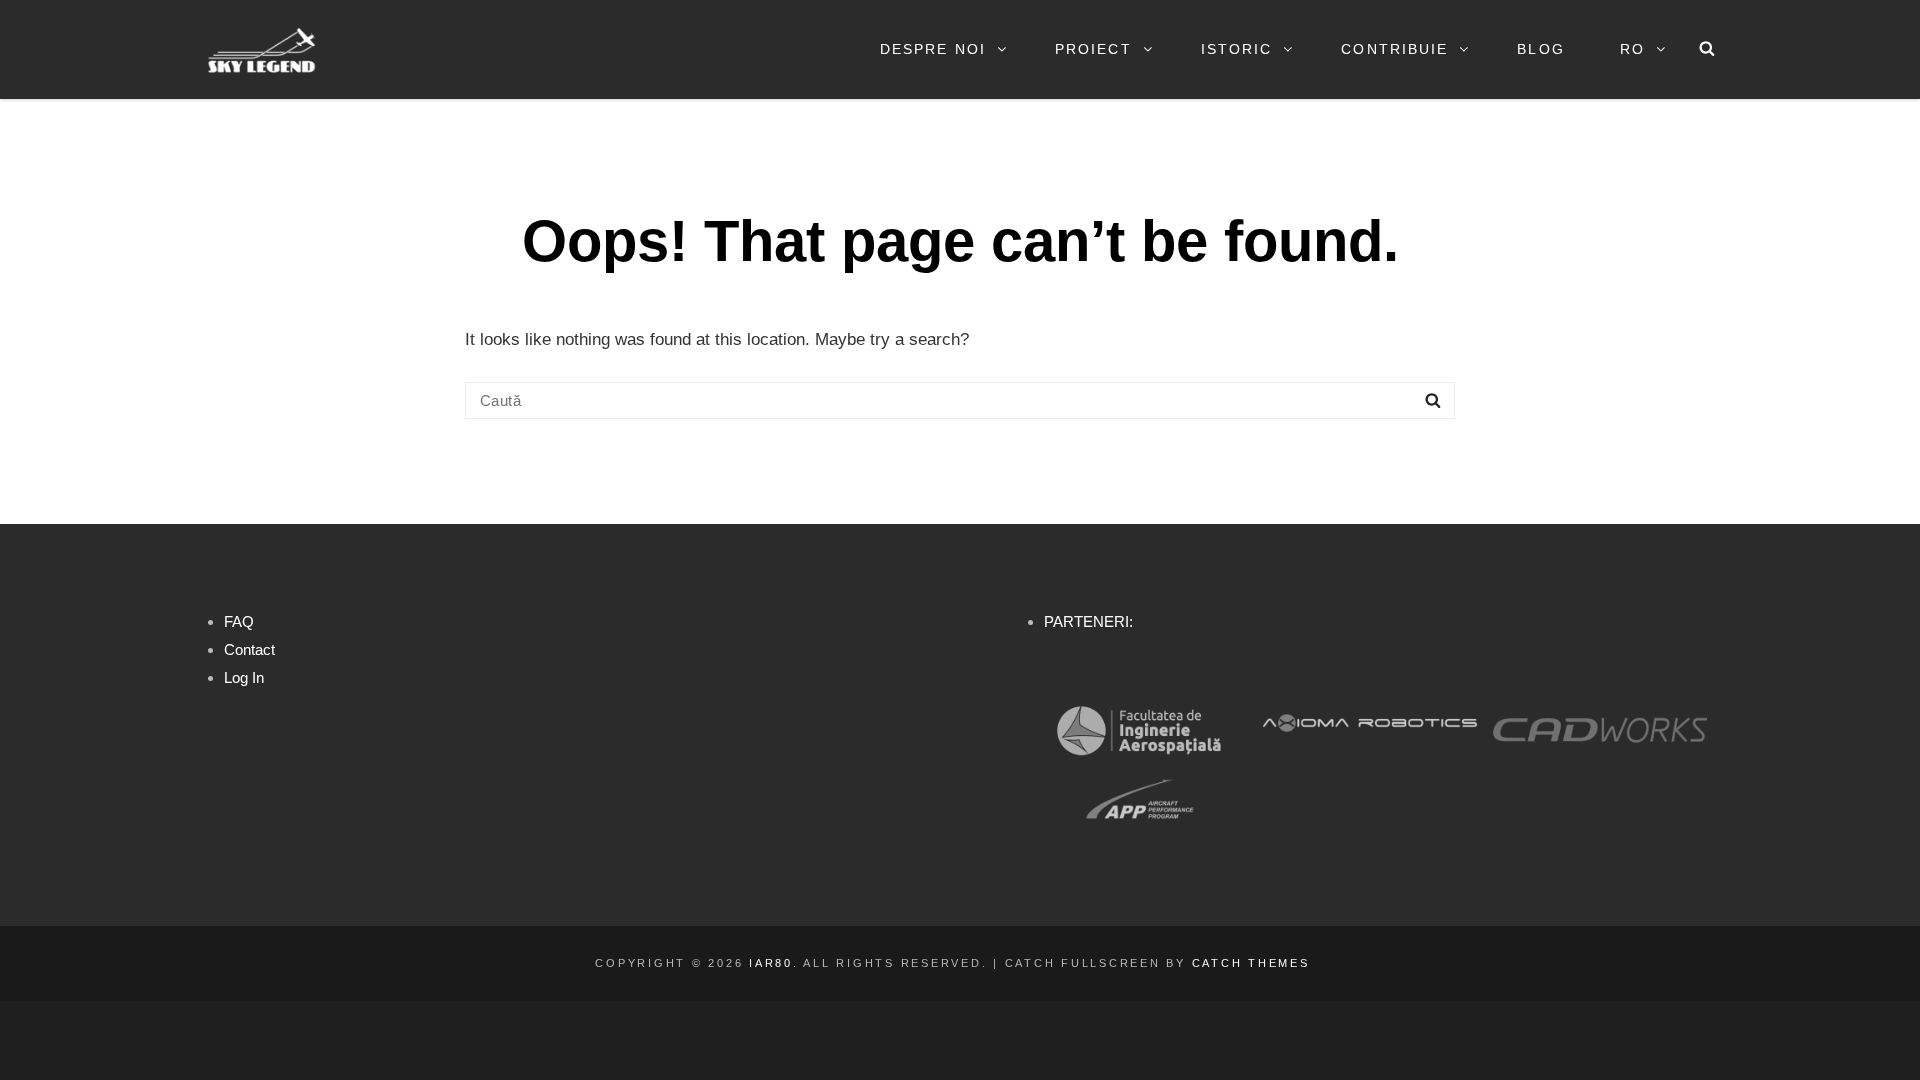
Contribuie (1394, 49)
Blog (1540, 49)
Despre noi (933, 49)
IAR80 (771, 963)
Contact (249, 649)
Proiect (1093, 49)
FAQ (239, 621)
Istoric (1237, 49)
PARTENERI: (1088, 621)
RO (1632, 49)
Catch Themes (1251, 963)
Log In (244, 677)
